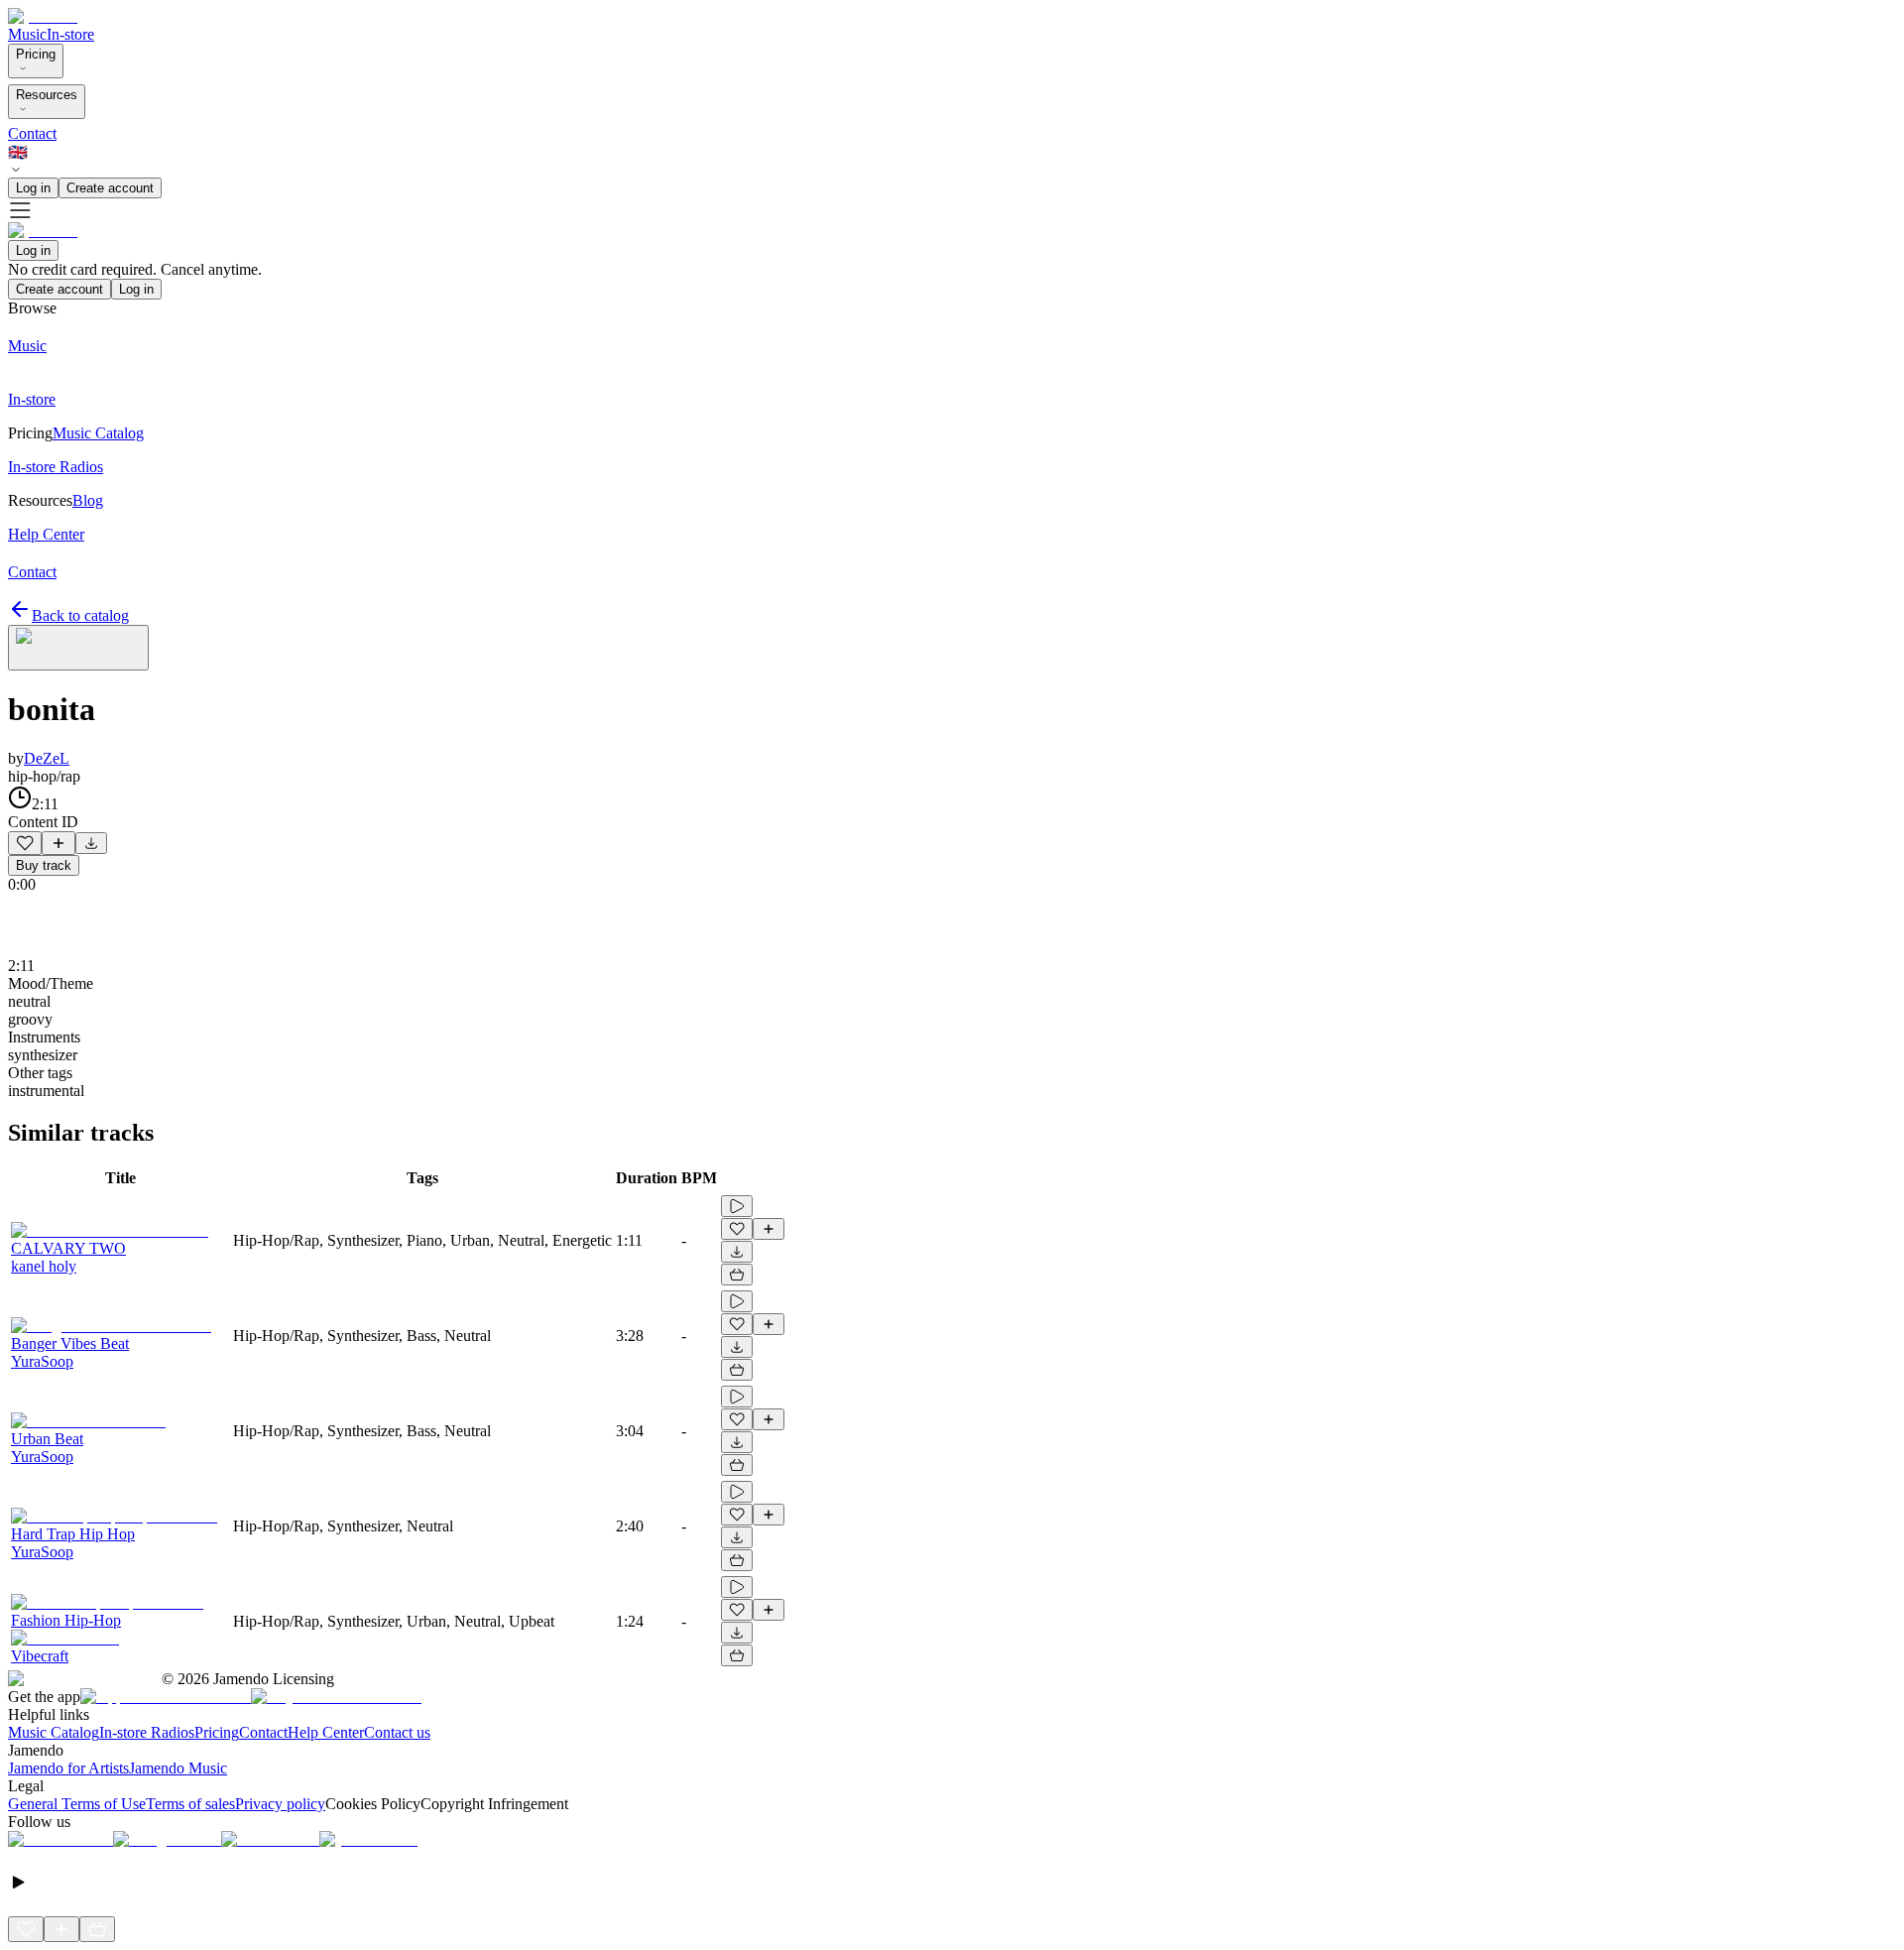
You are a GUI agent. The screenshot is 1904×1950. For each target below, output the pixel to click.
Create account (110, 188)
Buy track (44, 865)
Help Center (326, 1732)
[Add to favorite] (25, 843)
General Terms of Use (77, 1804)
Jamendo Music (178, 1768)
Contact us (397, 1732)
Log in (33, 188)
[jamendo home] (43, 16)
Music (27, 34)
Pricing (36, 54)
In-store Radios (147, 1732)
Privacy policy (280, 1804)
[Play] (78, 648)
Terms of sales (190, 1804)
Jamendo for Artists (68, 1768)
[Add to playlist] (59, 843)
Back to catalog (80, 615)
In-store (70, 34)
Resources (47, 95)
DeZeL (47, 758)
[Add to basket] (737, 1275)
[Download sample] (91, 843)
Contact (32, 133)
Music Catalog (54, 1732)
